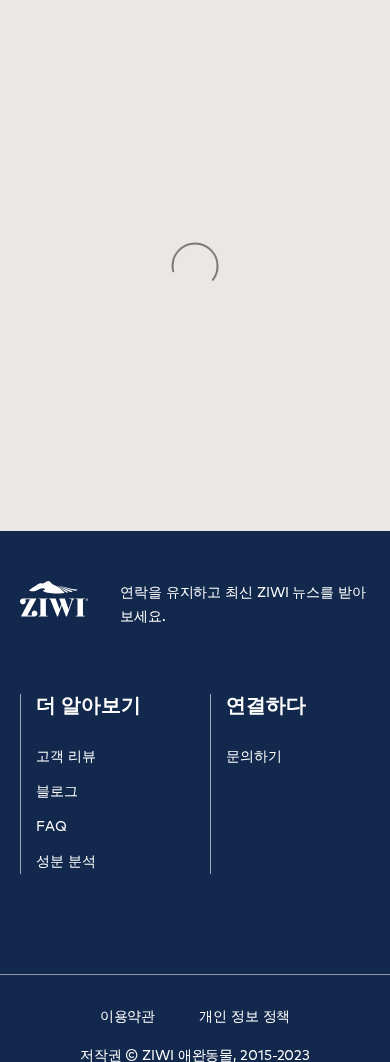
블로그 (57, 792)
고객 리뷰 (66, 757)
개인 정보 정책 (244, 1017)
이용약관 (128, 1017)
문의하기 (254, 757)
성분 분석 (66, 862)
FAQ (51, 827)
